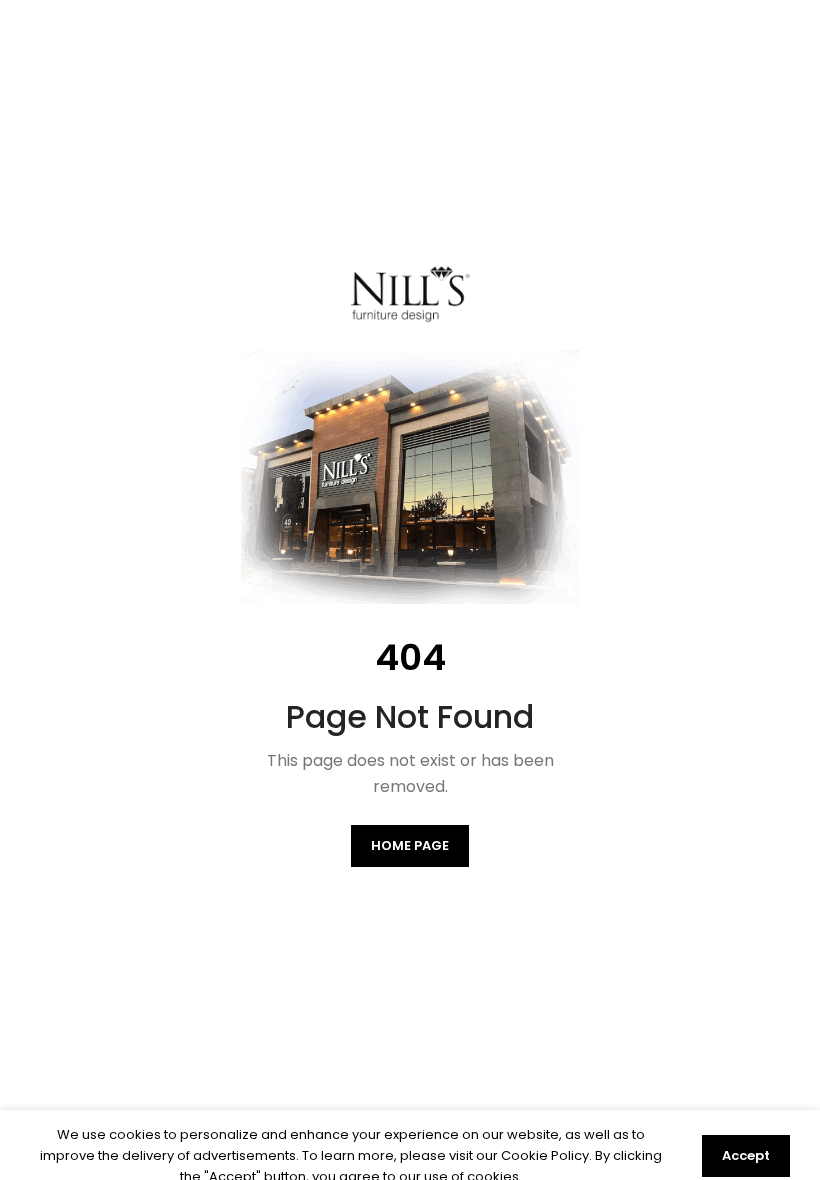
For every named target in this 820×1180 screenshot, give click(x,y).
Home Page (410, 845)
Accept (746, 1155)
